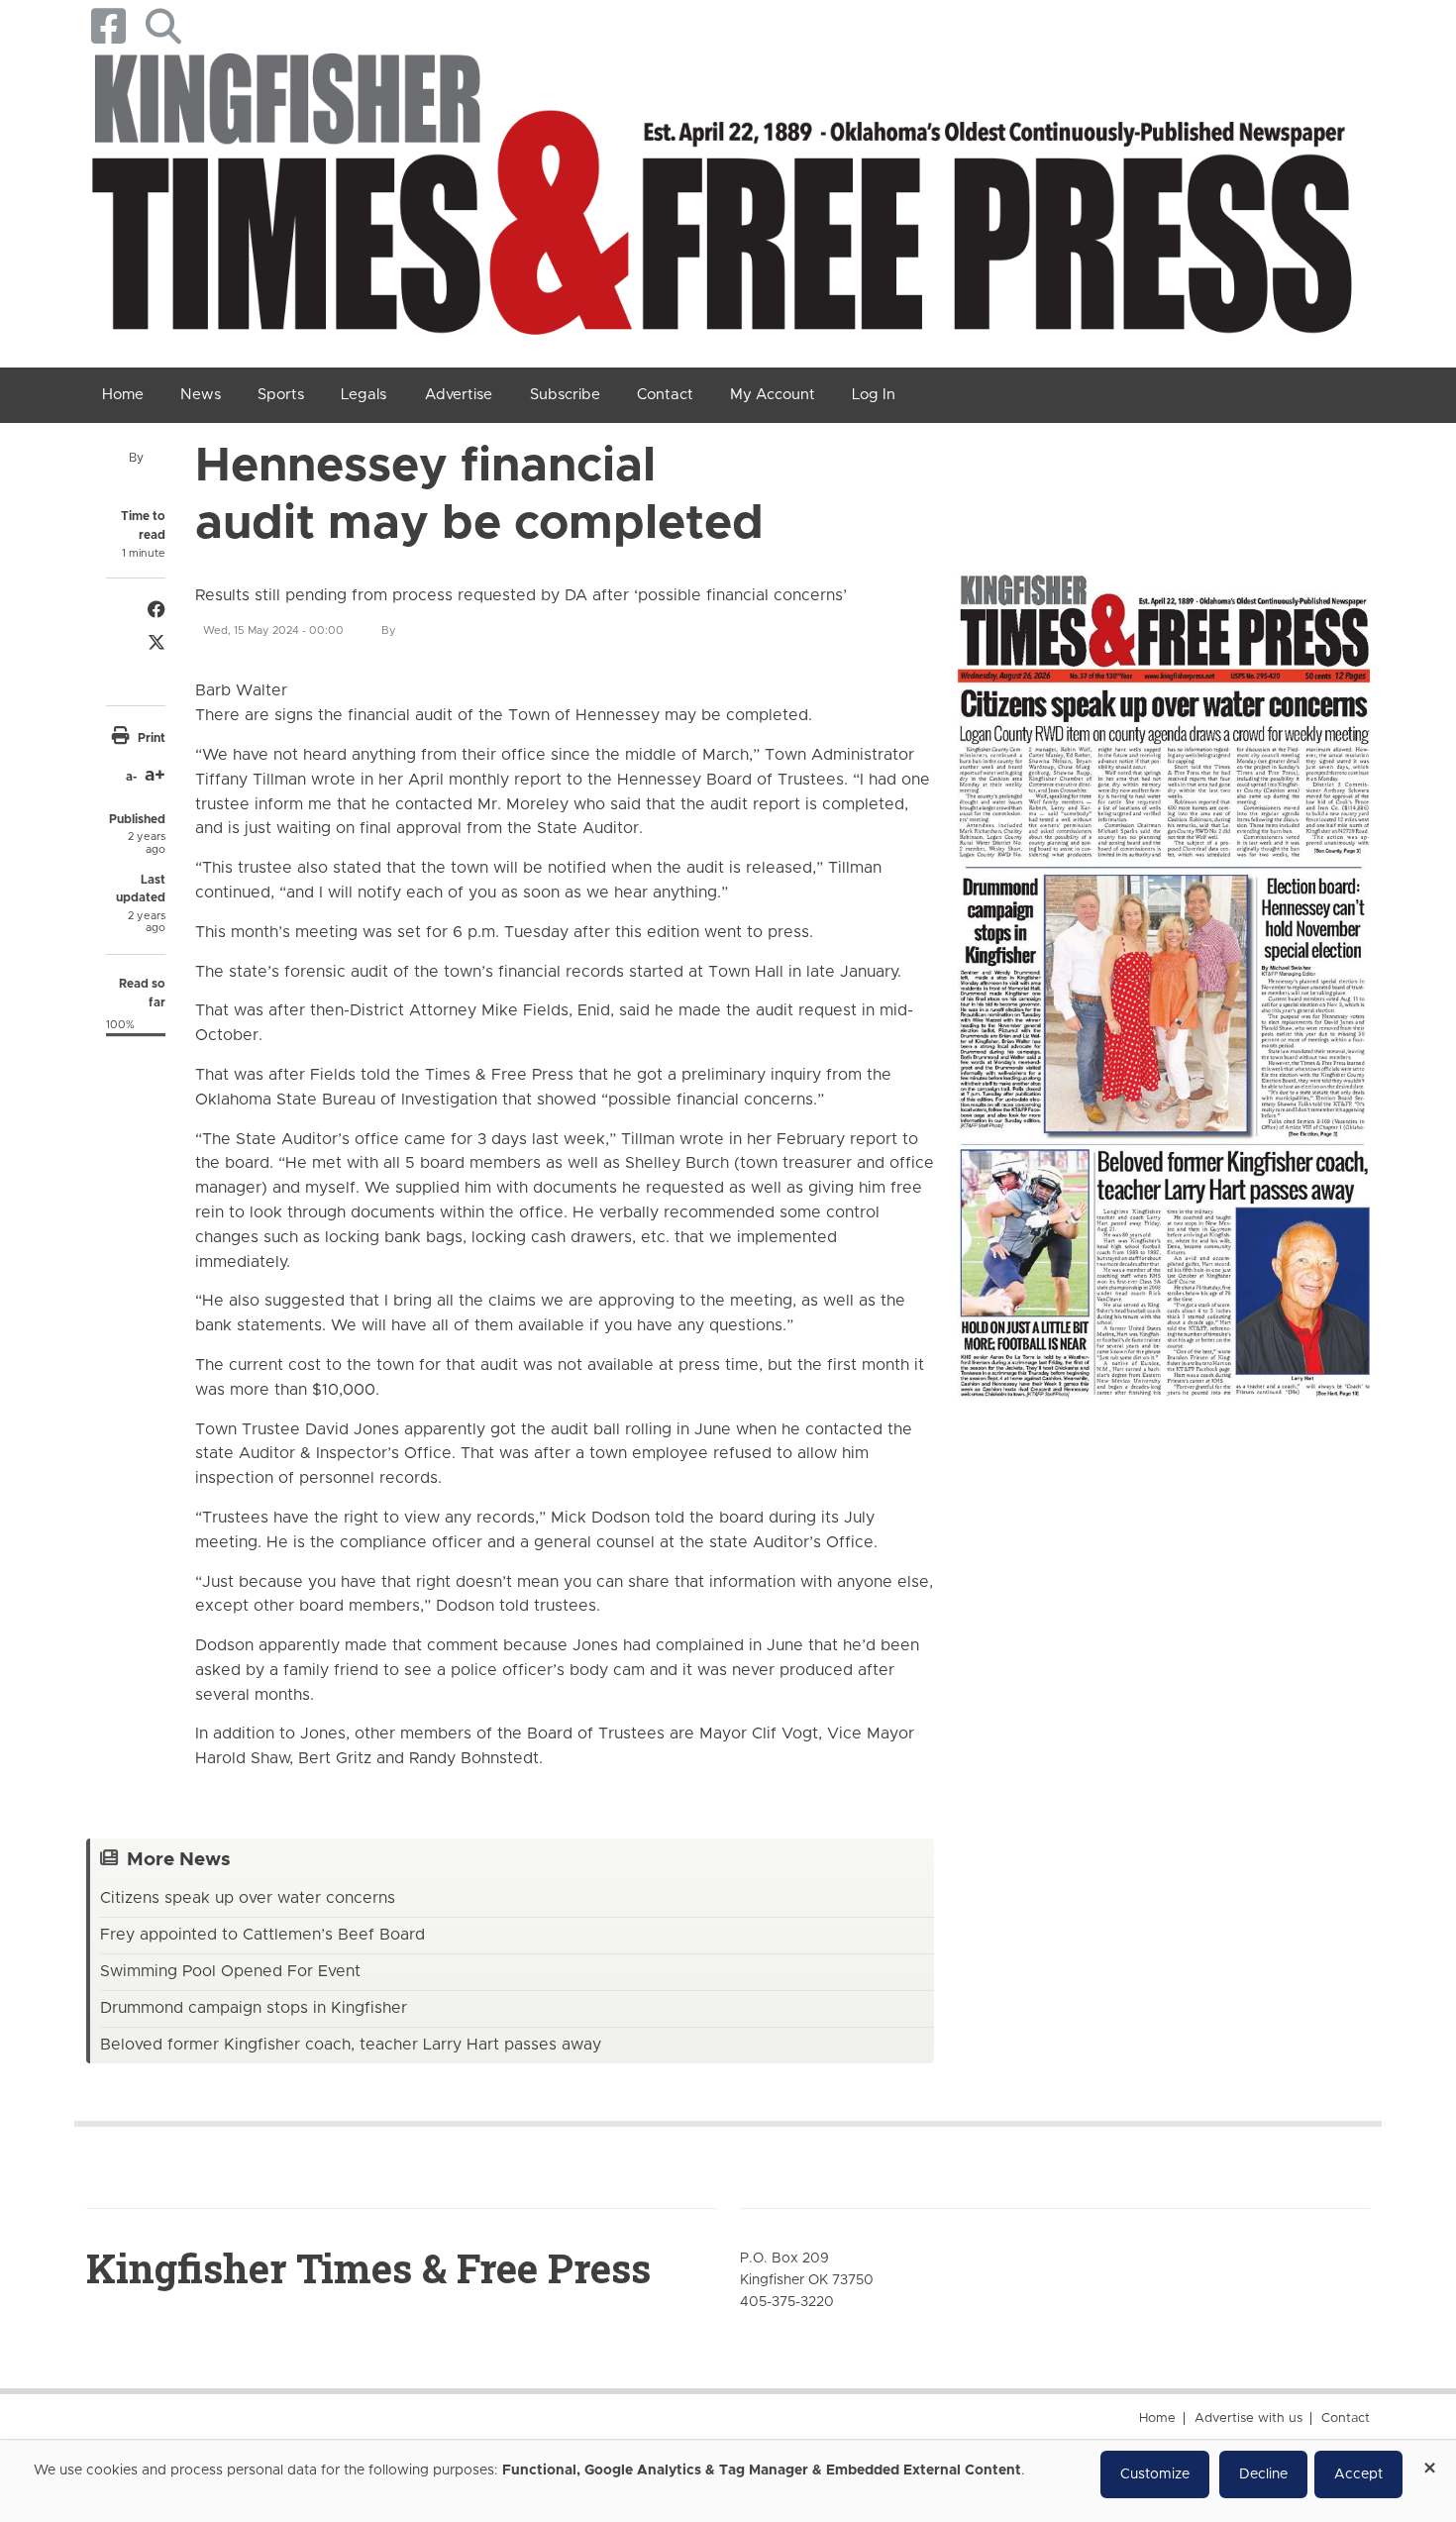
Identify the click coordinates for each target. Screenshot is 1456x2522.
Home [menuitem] (123, 395)
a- (131, 777)
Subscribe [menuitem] (565, 395)
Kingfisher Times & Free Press (368, 2268)
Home (1157, 2418)
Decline (1263, 2474)
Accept (1358, 2474)
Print (152, 738)
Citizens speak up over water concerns (248, 1898)
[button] (163, 26)
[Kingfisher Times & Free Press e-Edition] (1164, 968)
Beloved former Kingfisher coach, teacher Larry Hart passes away (351, 2045)
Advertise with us (1248, 2418)
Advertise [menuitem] (459, 395)
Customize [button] (1155, 2474)
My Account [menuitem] (773, 395)
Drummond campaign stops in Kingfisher (254, 2008)
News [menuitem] (201, 395)
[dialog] (728, 2481)
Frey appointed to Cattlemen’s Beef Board (262, 1935)
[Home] (721, 201)
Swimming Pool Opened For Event (230, 1971)
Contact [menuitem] (665, 395)
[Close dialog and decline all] (1429, 2461)
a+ (155, 776)
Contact (1346, 2418)
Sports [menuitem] (281, 395)
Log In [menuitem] (874, 395)
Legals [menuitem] (364, 395)
